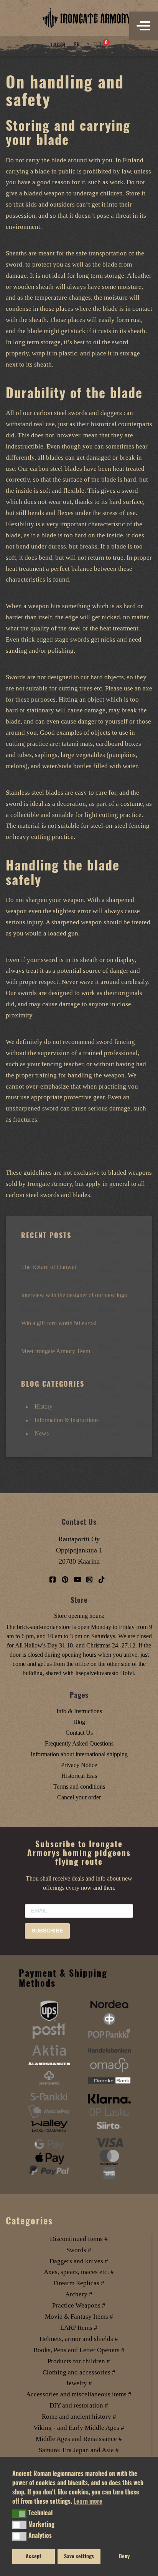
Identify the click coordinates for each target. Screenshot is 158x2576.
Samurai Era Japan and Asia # (79, 2450)
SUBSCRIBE (47, 1931)
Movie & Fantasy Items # (79, 2317)
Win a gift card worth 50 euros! (59, 1323)
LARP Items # (79, 2328)
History (44, 1406)
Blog (79, 1722)
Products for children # (79, 2361)
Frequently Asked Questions (79, 1743)
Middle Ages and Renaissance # (79, 2439)
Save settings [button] (79, 2556)
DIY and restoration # (79, 2405)
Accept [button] (34, 2556)
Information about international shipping (79, 1754)
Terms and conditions (79, 1787)
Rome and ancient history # (79, 2417)
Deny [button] (124, 2556)
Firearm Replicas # (79, 2283)
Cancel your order (79, 1797)
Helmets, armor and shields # (79, 2339)
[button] (19, 2514)
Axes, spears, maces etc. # (79, 2272)
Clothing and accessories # (79, 2372)
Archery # (79, 2294)
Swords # (79, 2250)
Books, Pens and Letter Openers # (79, 2350)
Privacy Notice (79, 1765)
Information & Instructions (67, 1420)
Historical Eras (79, 1776)
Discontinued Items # (79, 2239)
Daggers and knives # (79, 2261)
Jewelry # (79, 2383)
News (42, 1433)
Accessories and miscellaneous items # (79, 2394)
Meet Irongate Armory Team (56, 1351)
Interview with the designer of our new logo (74, 1295)
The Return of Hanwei (49, 1267)
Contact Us (79, 1733)
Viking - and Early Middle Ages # (79, 2428)
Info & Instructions (79, 1711)
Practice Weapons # (79, 2305)
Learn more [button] (88, 2501)
